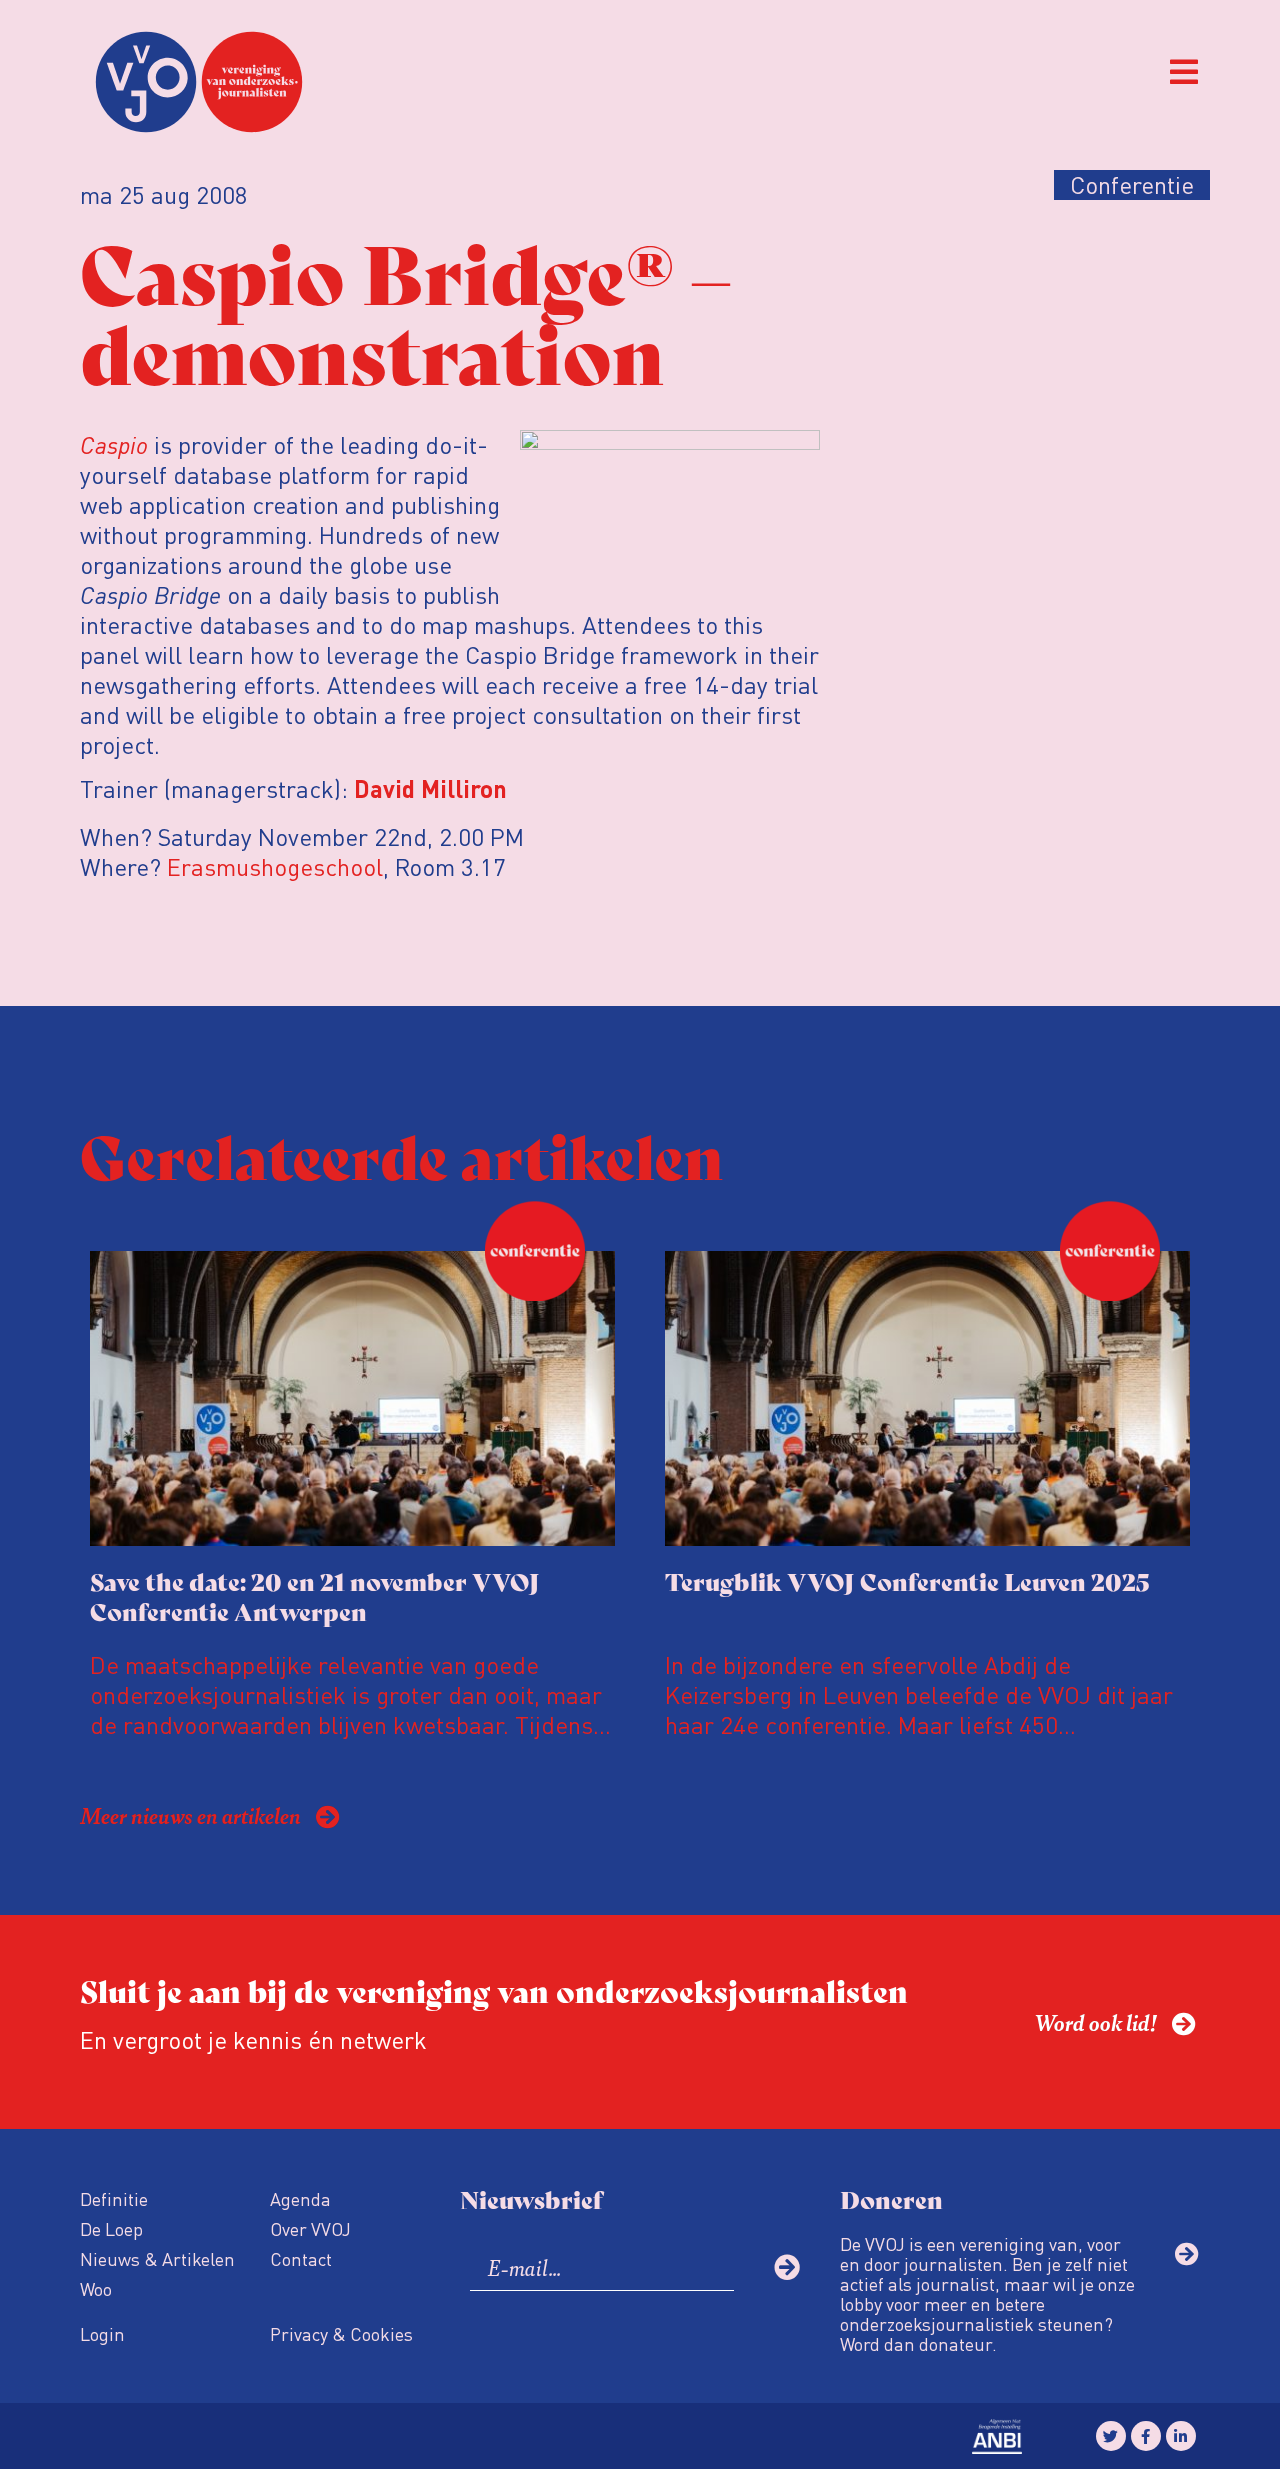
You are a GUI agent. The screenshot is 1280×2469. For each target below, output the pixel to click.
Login (102, 2333)
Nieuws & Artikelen (157, 2258)
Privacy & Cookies (341, 2333)
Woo (96, 2288)
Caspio (114, 444)
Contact (301, 2258)
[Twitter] (1111, 2436)
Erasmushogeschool (275, 866)
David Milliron (430, 792)
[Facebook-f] (1146, 2436)
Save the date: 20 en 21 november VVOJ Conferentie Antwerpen (315, 1595)
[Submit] (787, 2267)
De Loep (111, 2228)
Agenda (300, 2198)
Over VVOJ (310, 2228)
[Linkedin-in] (1181, 2436)
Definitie (114, 2198)
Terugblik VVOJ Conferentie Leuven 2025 (907, 1580)
